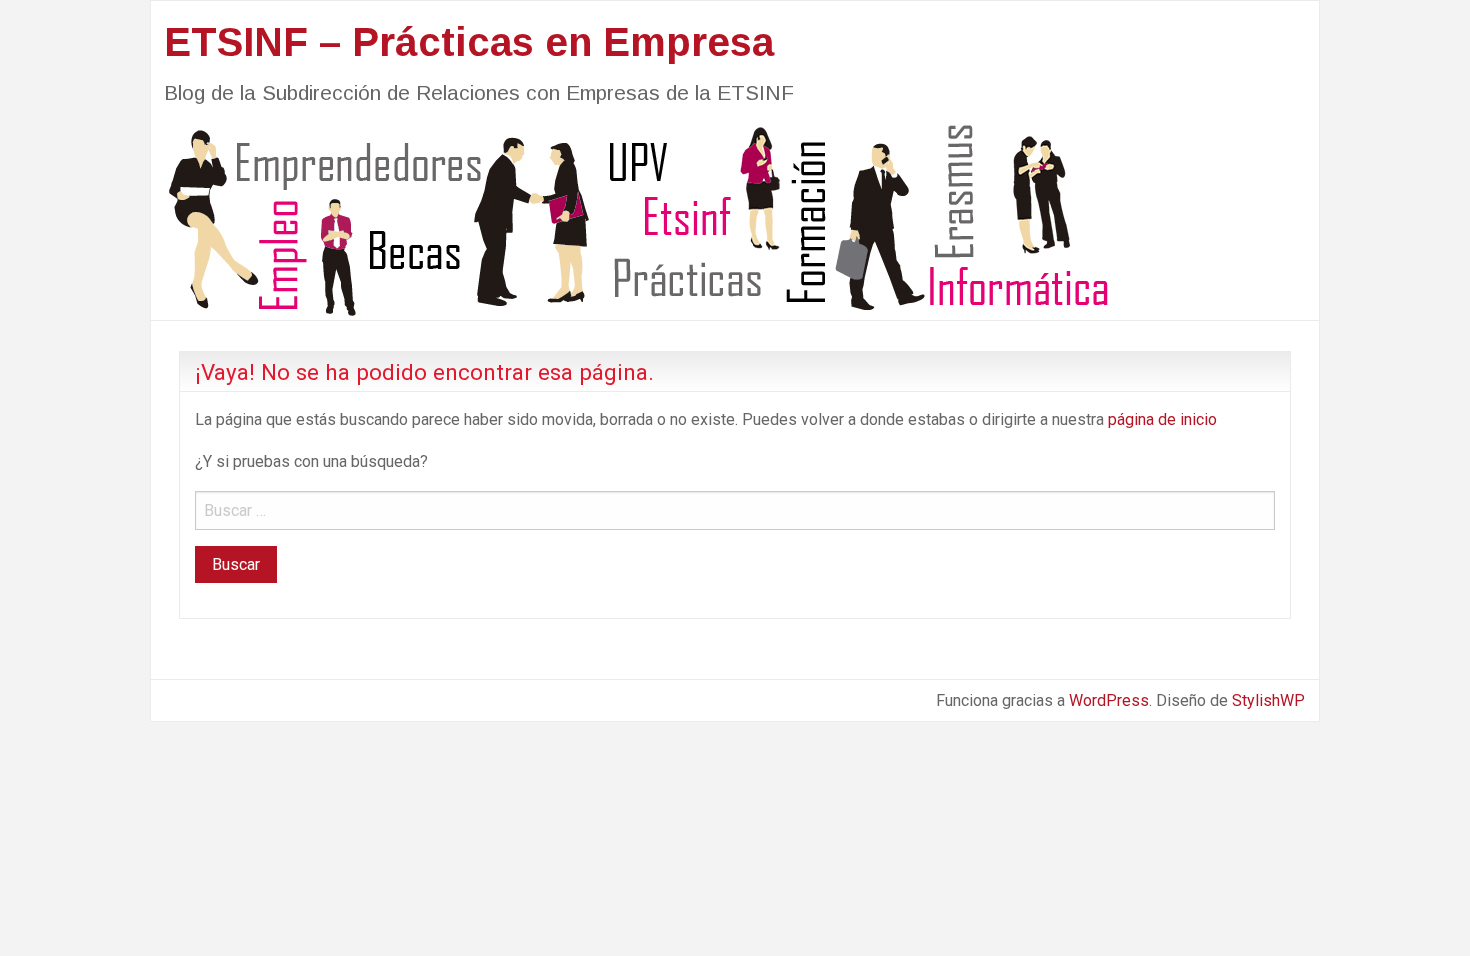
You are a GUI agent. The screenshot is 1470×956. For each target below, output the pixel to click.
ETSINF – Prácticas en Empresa (469, 42)
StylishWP (1268, 700)
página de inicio (1162, 419)
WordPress (1109, 700)
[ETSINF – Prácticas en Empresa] (631, 218)
